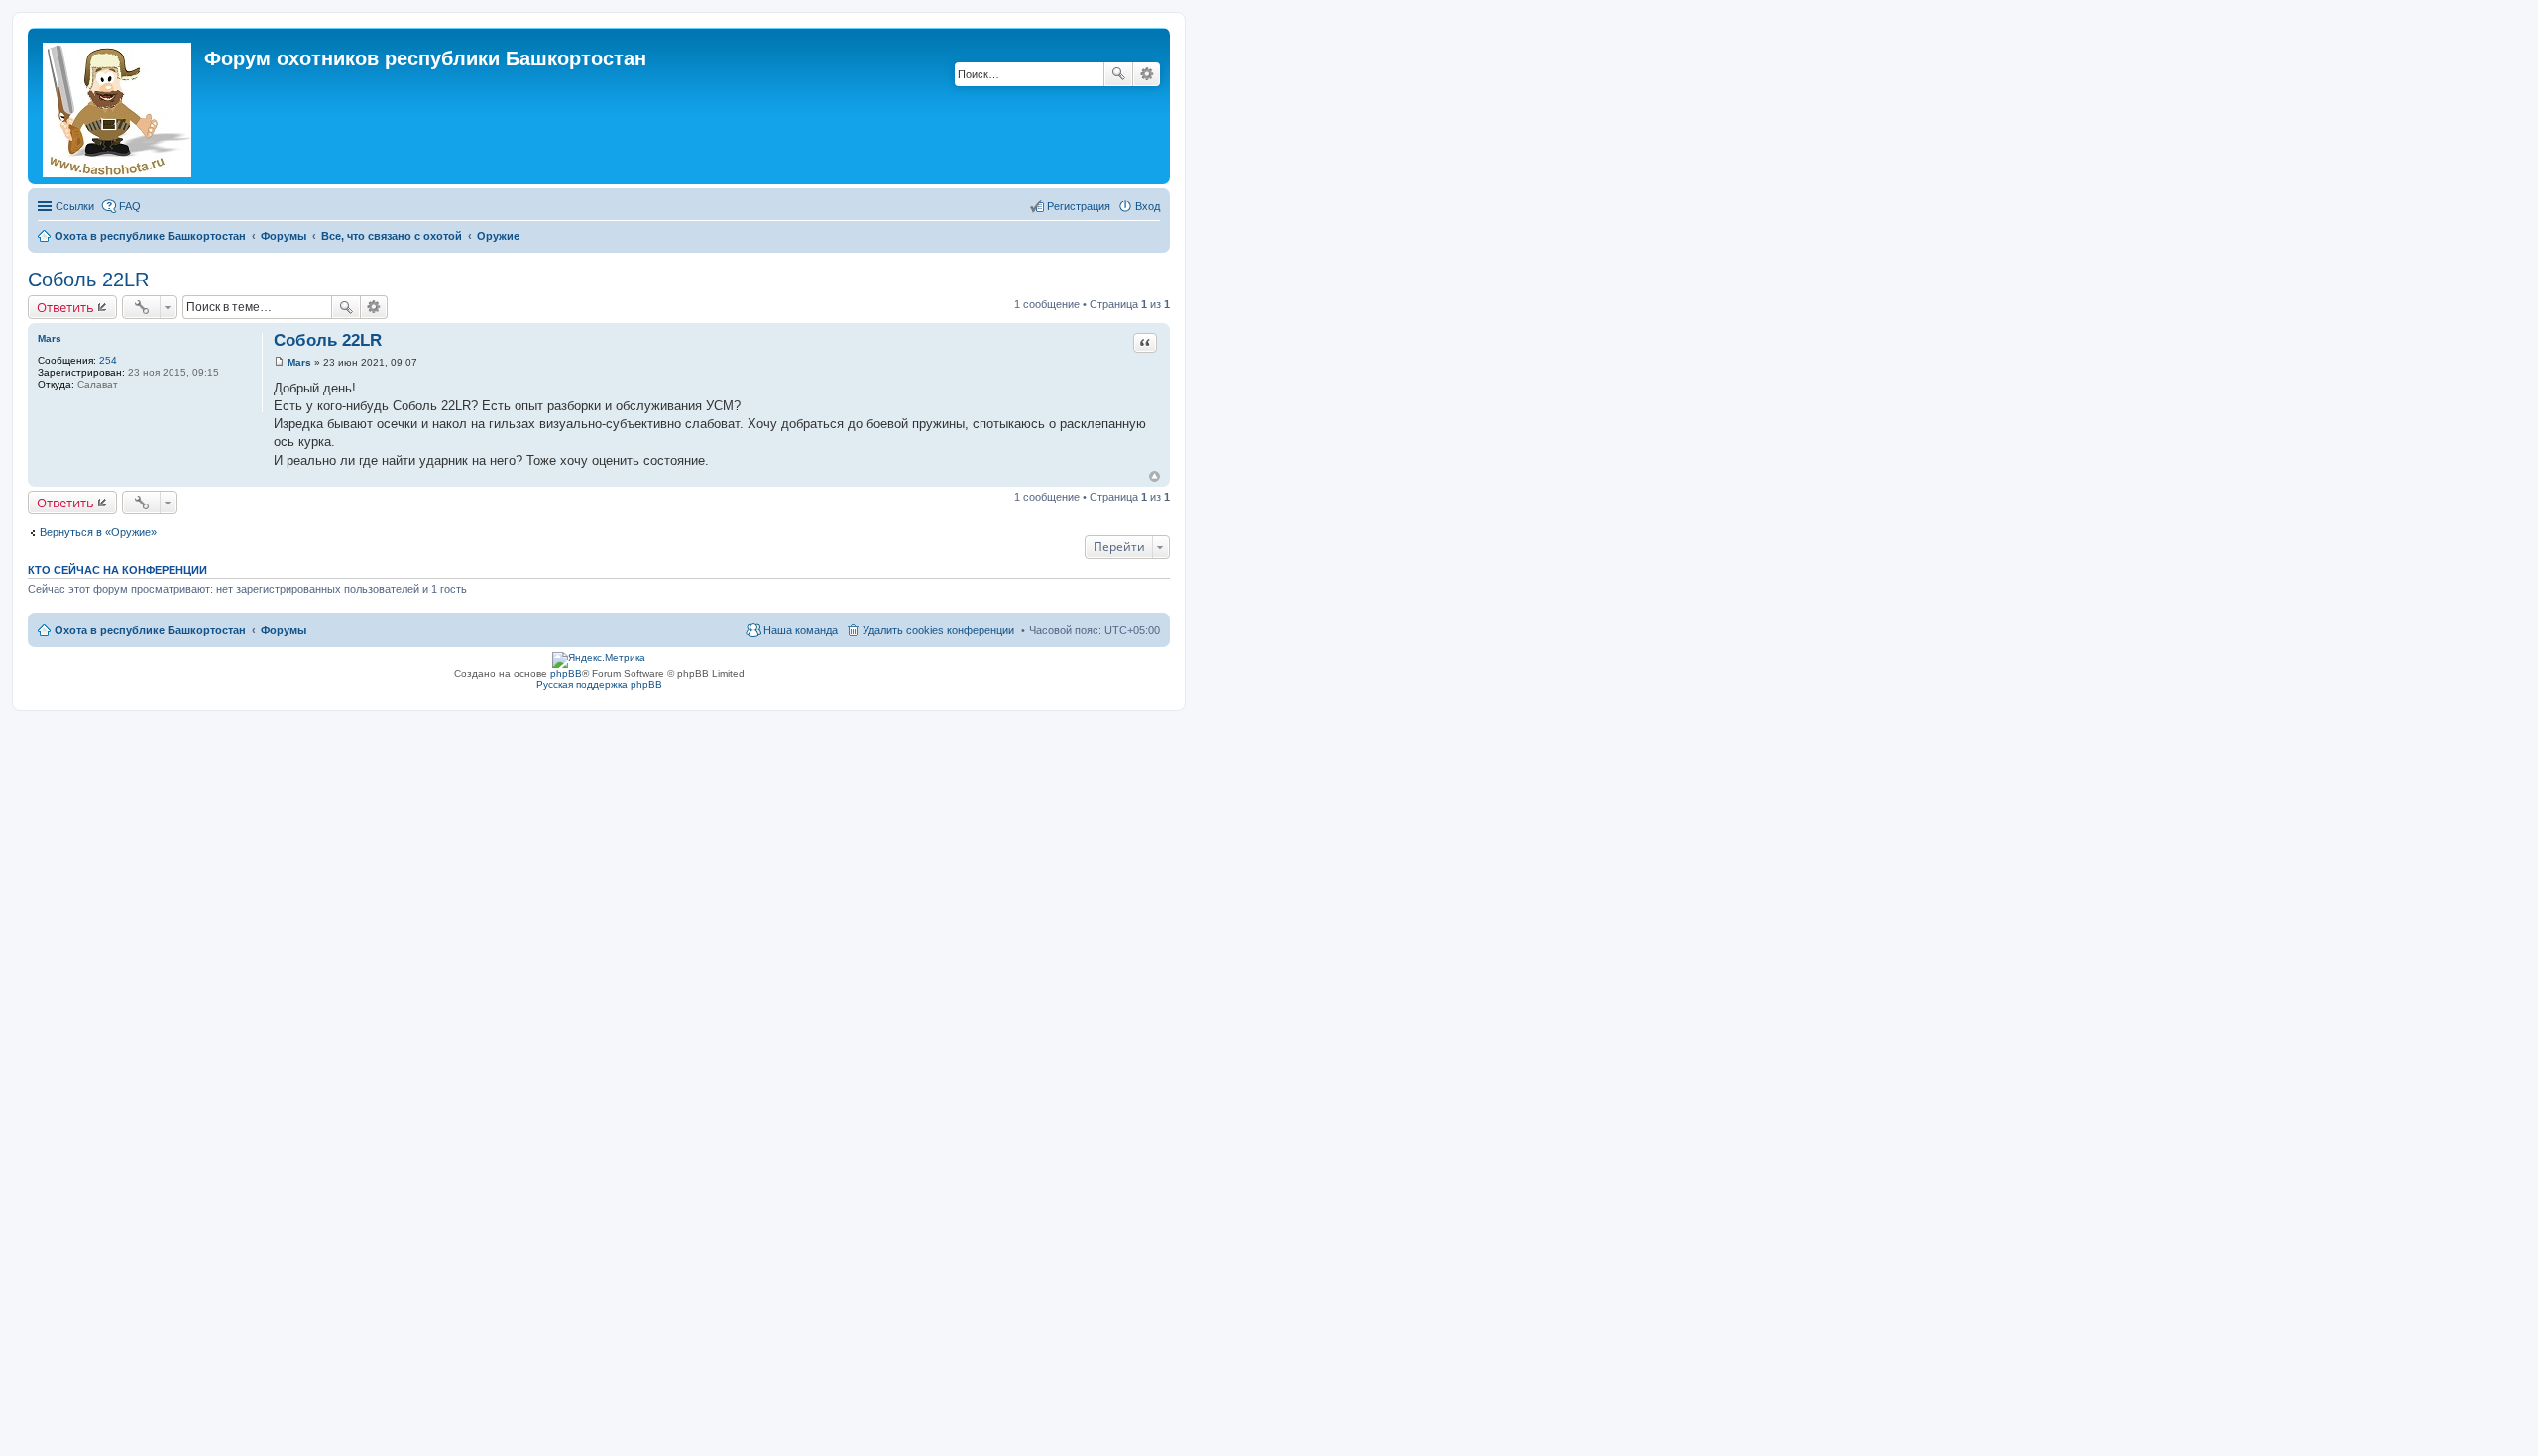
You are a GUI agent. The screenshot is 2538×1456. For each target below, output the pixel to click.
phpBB (566, 673)
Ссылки (75, 206)
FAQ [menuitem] (130, 206)
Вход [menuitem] (1148, 206)
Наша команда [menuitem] (801, 630)
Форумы (284, 630)
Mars (50, 338)
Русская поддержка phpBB (599, 684)
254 (108, 360)
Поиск (1118, 74)
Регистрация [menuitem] (1079, 206)
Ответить (65, 307)
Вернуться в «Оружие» (98, 532)
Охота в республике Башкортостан (150, 630)
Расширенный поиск (1147, 74)
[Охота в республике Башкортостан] (118, 106)
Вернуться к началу (1154, 476)
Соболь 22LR (88, 280)
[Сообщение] (279, 362)
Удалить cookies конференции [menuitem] (938, 630)
